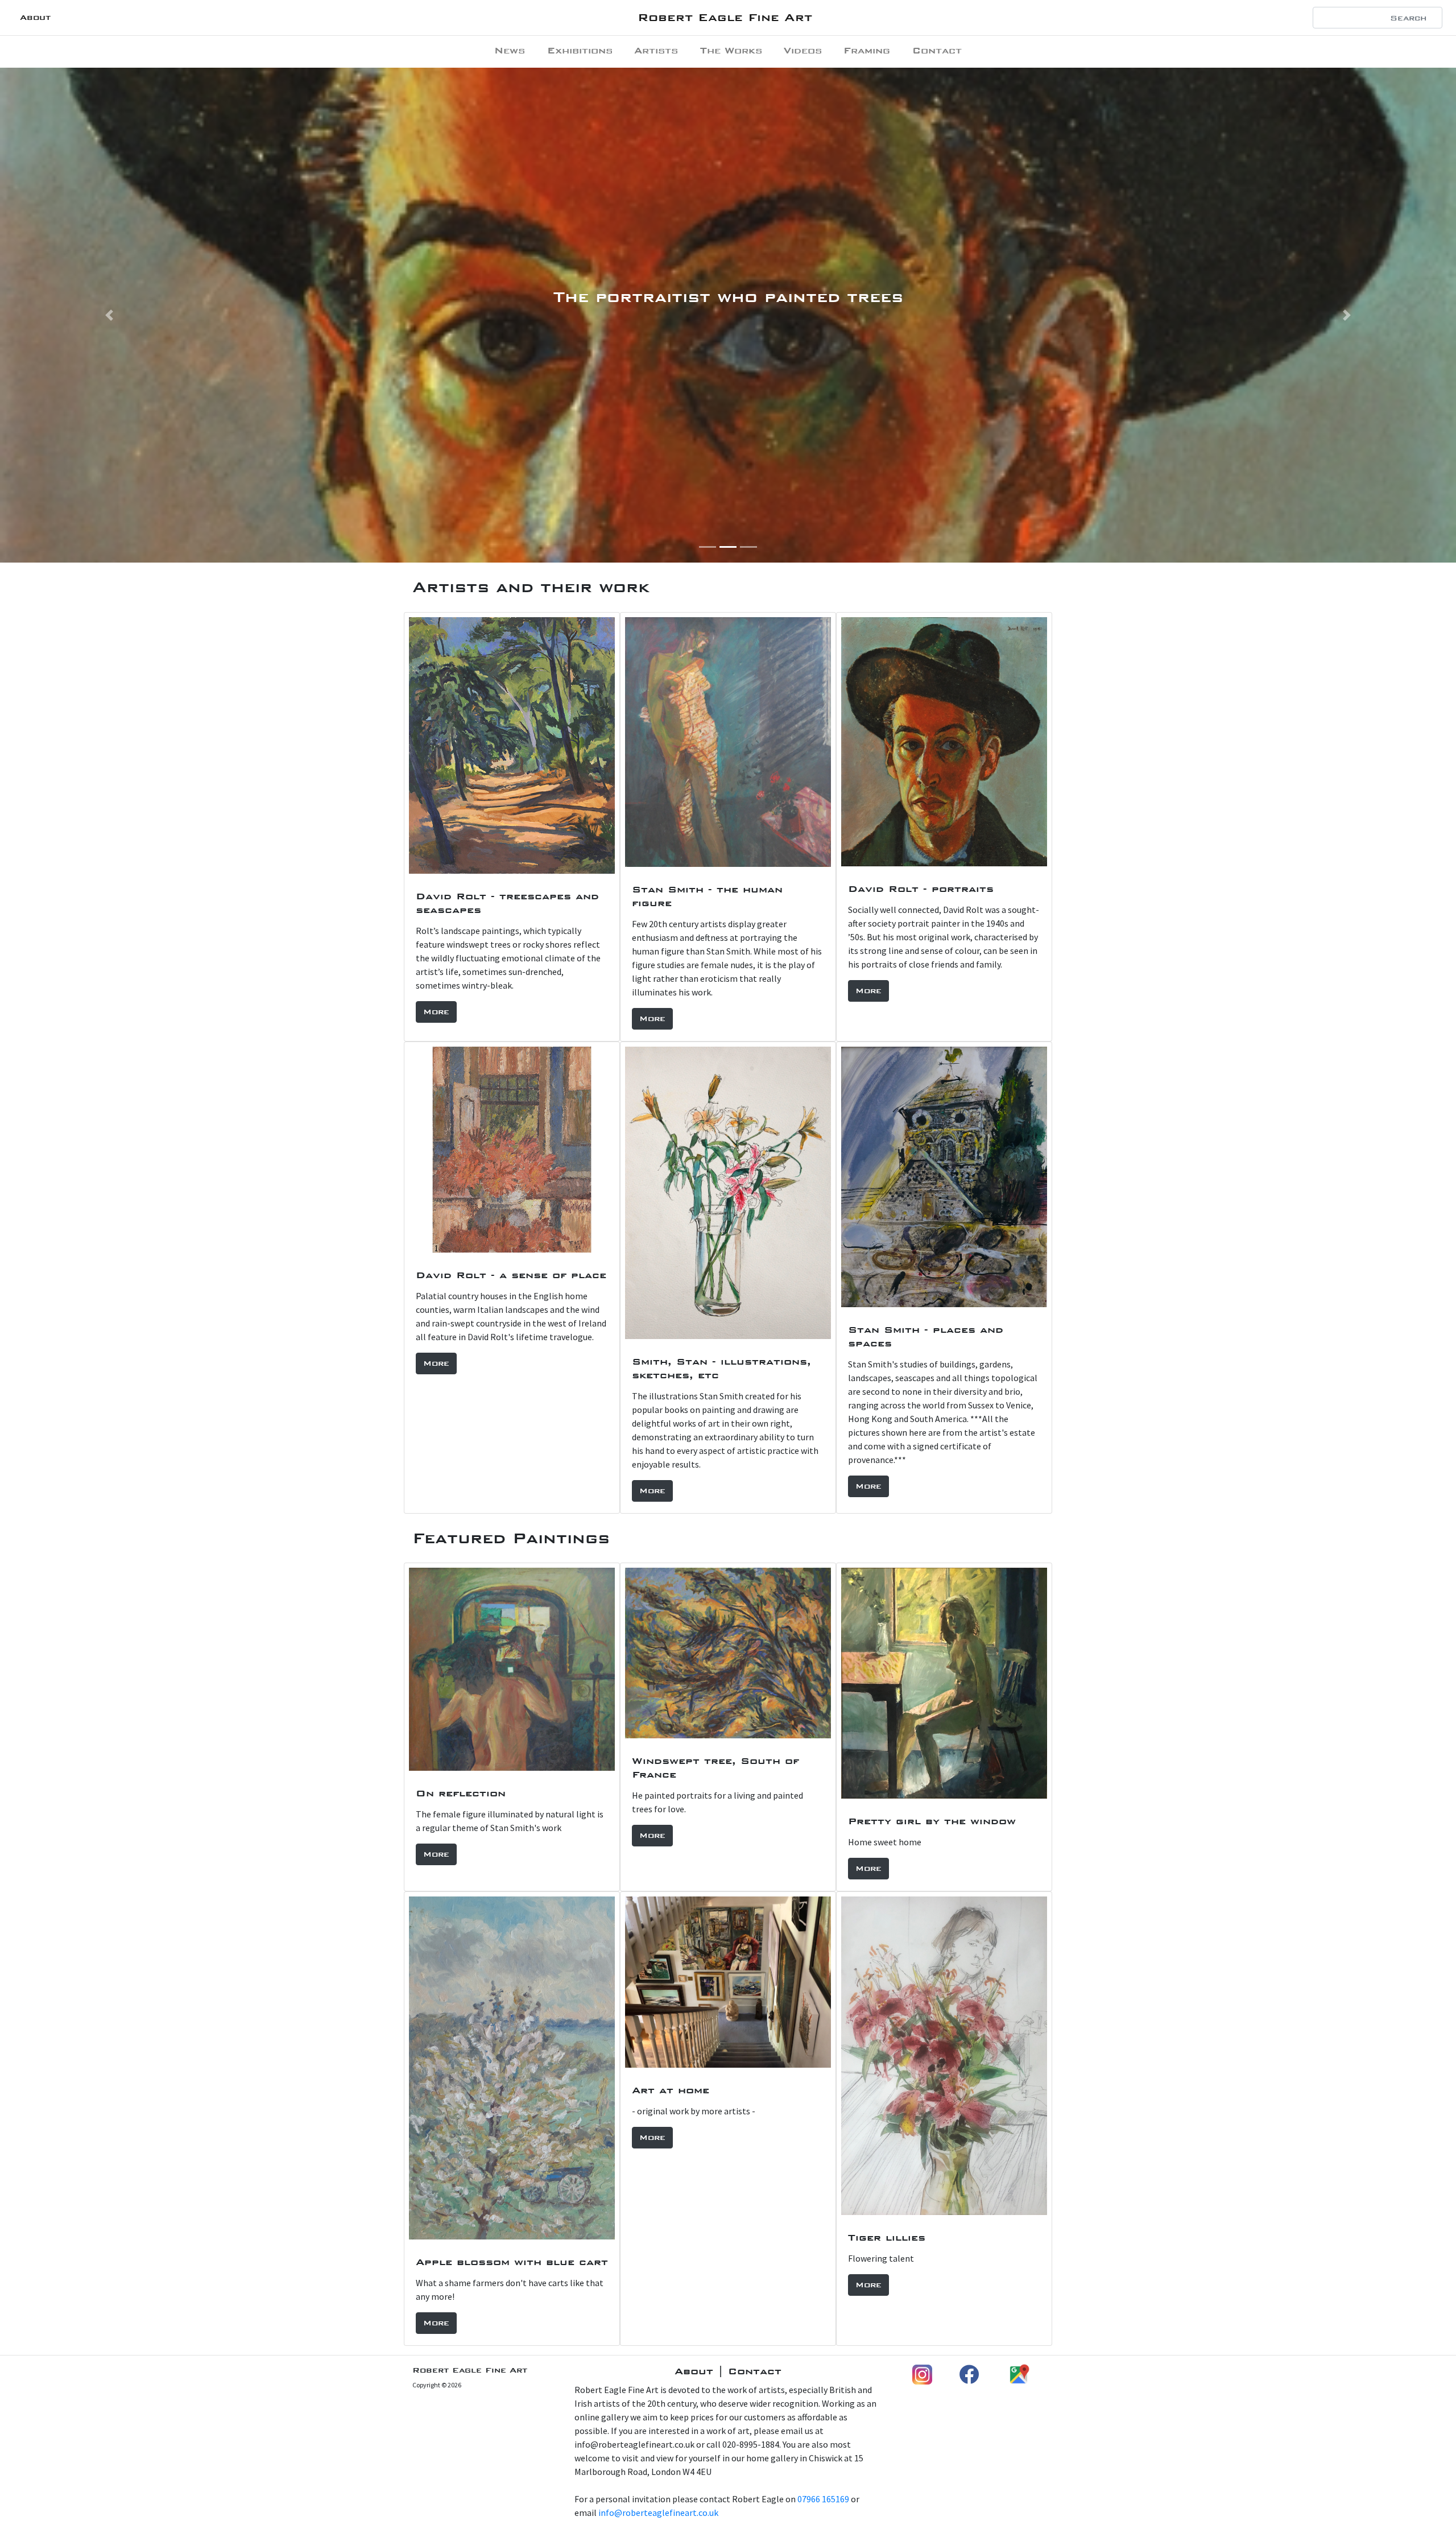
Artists (656, 50)
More (436, 1012)
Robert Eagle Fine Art (725, 17)
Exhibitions (580, 50)
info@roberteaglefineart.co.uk (658, 2513)
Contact (937, 50)
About (35, 17)
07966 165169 (823, 2499)
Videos (803, 50)
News (510, 50)
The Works (731, 50)
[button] (109, 315)
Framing (867, 50)
